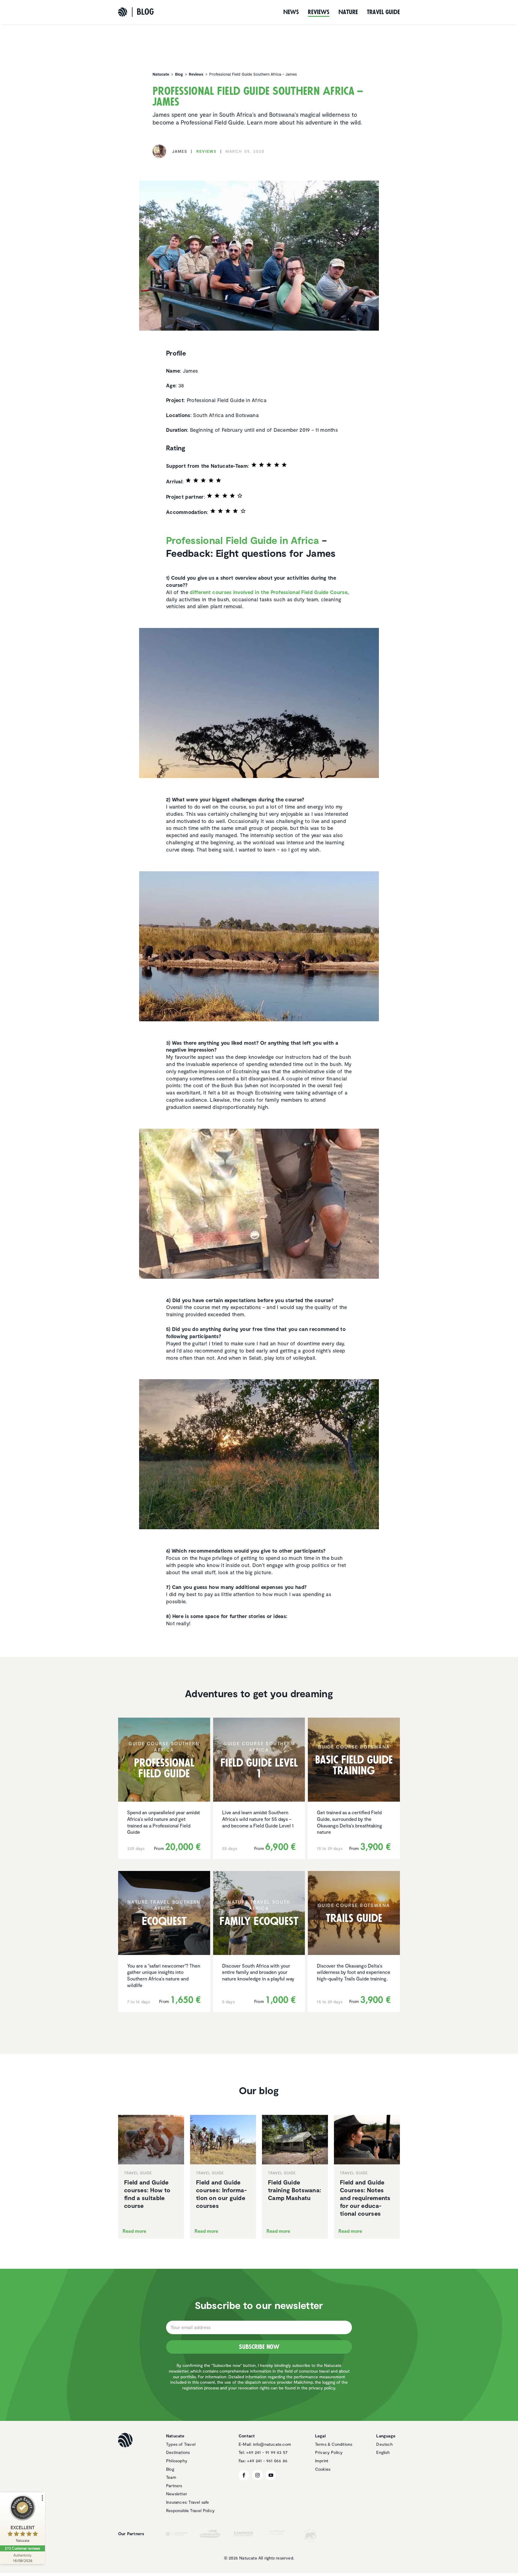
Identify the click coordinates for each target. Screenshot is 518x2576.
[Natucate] (123, 12)
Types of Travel (181, 2444)
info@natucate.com (272, 2444)
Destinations (178, 2452)
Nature (348, 12)
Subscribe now (259, 2347)
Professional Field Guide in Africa (243, 540)
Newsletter (177, 2494)
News (291, 12)
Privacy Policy (329, 2452)
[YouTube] (271, 2475)
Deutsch (384, 2444)
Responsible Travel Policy (190, 2510)
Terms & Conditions (334, 2444)
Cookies (323, 2469)
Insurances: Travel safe (188, 2502)
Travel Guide (383, 12)
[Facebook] (244, 2475)
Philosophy (177, 2461)
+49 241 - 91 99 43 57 (267, 2452)
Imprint (322, 2461)
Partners (174, 2486)
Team (171, 2477)
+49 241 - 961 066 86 (267, 2461)
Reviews (319, 12)
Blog (170, 2469)
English (383, 2452)
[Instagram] (257, 2475)
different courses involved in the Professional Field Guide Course (269, 592)
